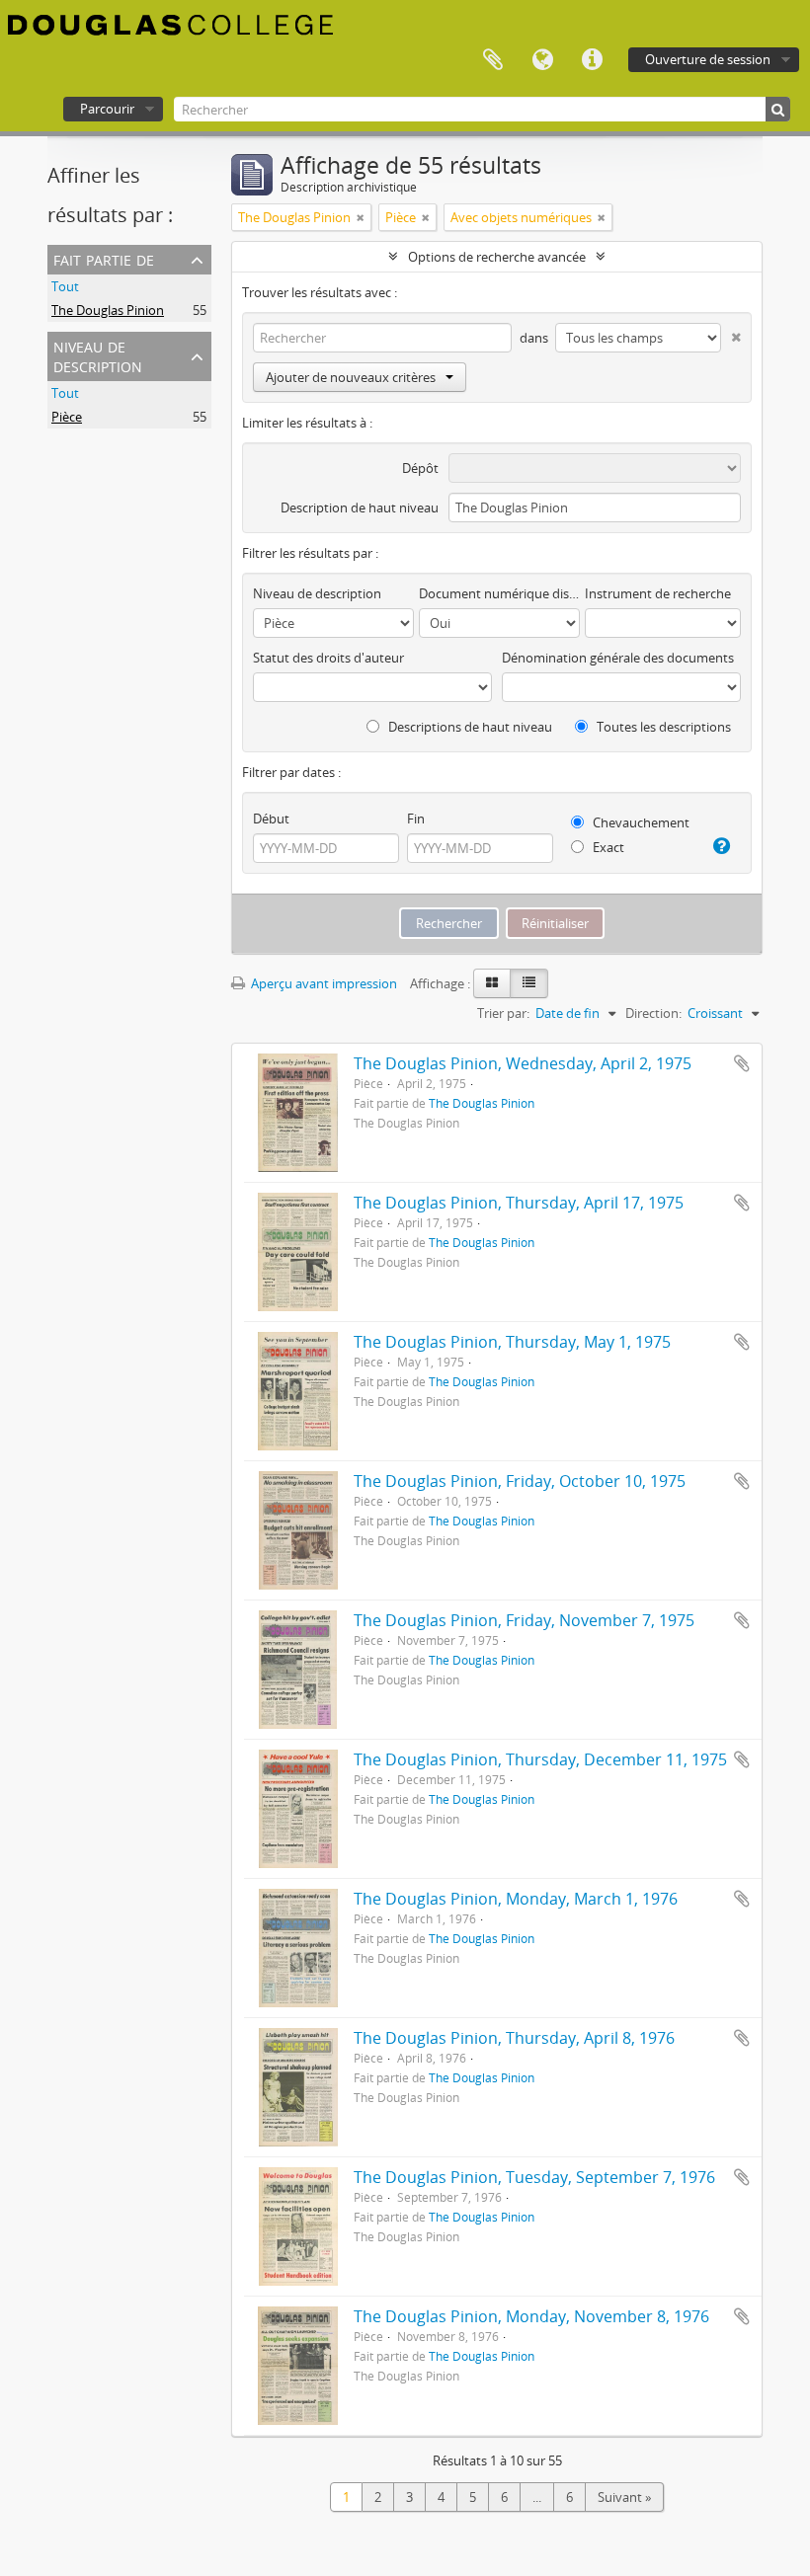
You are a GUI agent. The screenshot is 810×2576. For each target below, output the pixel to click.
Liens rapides (592, 60)
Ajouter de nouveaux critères (351, 377)
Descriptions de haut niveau (469, 727)
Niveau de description (98, 355)
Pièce (67, 417)
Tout (65, 286)
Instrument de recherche (658, 593)
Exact (607, 847)
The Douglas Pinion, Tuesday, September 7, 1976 (534, 2177)
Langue (542, 60)
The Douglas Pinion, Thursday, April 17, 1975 (519, 1203)
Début (271, 819)
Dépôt (420, 468)
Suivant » (624, 2497)
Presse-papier (493, 60)
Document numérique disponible (499, 593)
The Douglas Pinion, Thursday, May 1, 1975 (512, 1342)
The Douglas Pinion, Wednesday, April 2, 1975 (523, 1063)
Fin (416, 819)
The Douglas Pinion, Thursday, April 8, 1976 (514, 2038)
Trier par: (503, 1013)
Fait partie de (104, 258)
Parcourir (107, 109)
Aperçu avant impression (323, 983)
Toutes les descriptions (662, 727)
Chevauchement (640, 822)
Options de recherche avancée (497, 257)
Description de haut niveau (360, 507)
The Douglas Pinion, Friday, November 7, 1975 (524, 1620)
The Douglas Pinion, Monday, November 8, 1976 (531, 2316)
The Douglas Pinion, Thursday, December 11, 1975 (540, 1759)
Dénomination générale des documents (618, 658)
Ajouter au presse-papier (742, 1063)
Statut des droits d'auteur (328, 658)
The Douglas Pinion (108, 310)
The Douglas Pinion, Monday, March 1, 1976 (516, 1899)
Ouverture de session (708, 59)
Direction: (653, 1013)
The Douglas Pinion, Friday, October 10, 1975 (520, 1481)
